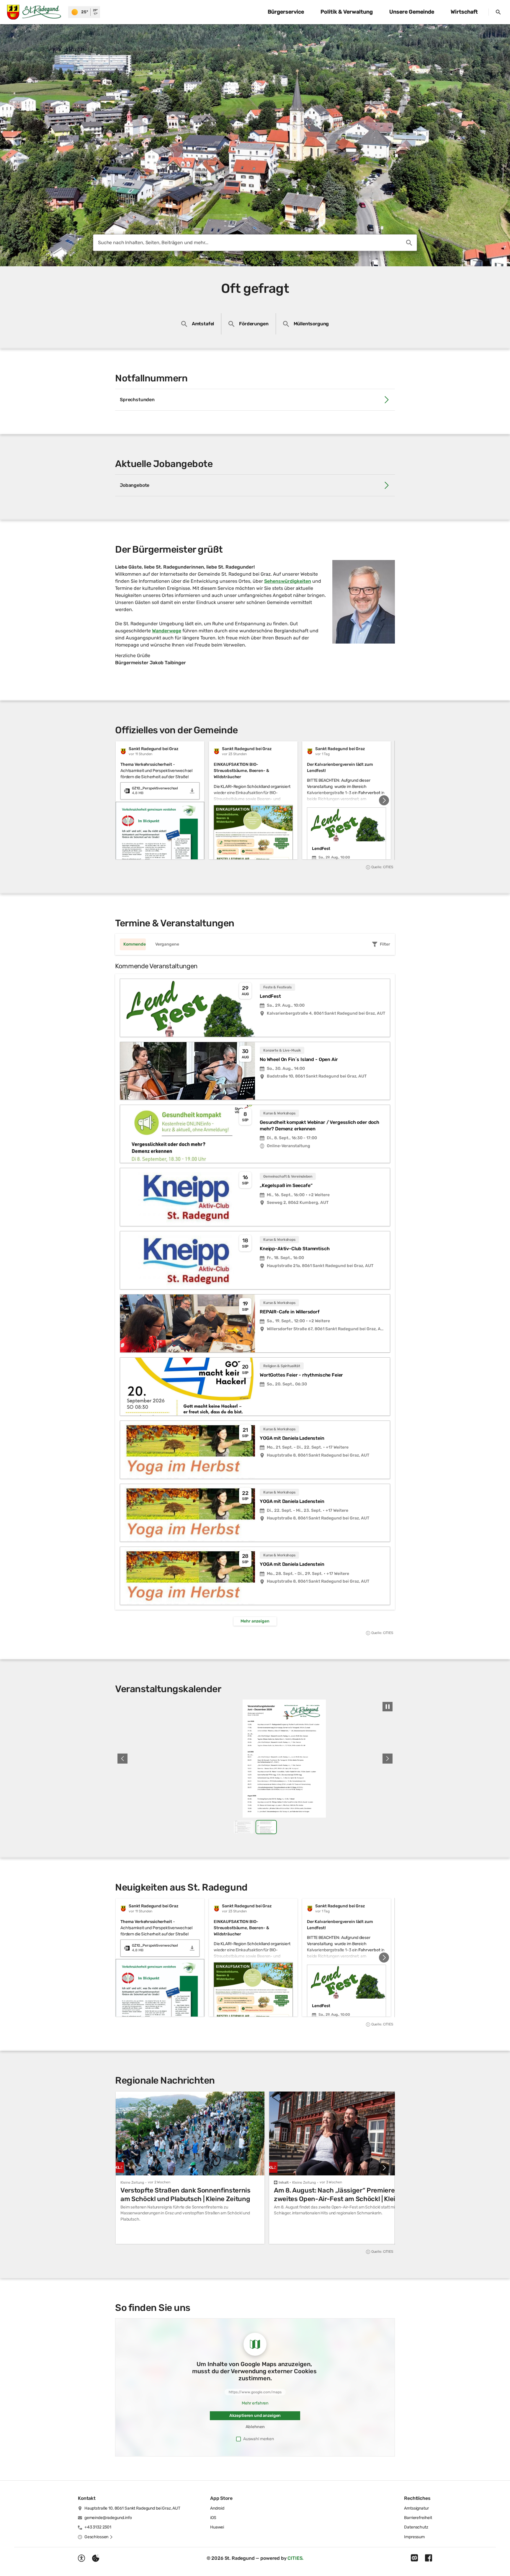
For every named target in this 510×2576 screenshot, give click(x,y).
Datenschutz (416, 2527)
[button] (364, 602)
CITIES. (295, 2558)
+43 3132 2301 (98, 2527)
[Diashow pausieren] (388, 1707)
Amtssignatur (416, 2508)
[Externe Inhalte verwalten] (96, 2558)
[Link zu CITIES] (414, 2558)
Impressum (414, 2537)
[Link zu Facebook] (429, 2558)
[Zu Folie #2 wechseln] (266, 1827)
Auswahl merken (259, 2439)
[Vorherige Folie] (122, 1759)
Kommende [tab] (135, 944)
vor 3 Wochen (331, 2182)
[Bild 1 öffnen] (255, 1759)
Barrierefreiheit (418, 2518)
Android (217, 2508)
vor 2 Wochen (159, 2182)
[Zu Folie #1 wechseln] (244, 1827)
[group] (255, 800)
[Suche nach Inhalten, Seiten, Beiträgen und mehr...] (409, 243)
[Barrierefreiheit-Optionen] (81, 2558)
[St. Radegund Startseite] (34, 12)
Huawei (217, 2527)
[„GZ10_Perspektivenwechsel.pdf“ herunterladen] (192, 791)
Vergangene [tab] (167, 944)
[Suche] (498, 12)
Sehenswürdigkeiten (288, 581)
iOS (213, 2518)
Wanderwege (167, 631)
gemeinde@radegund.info (108, 2518)
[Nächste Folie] (384, 800)
